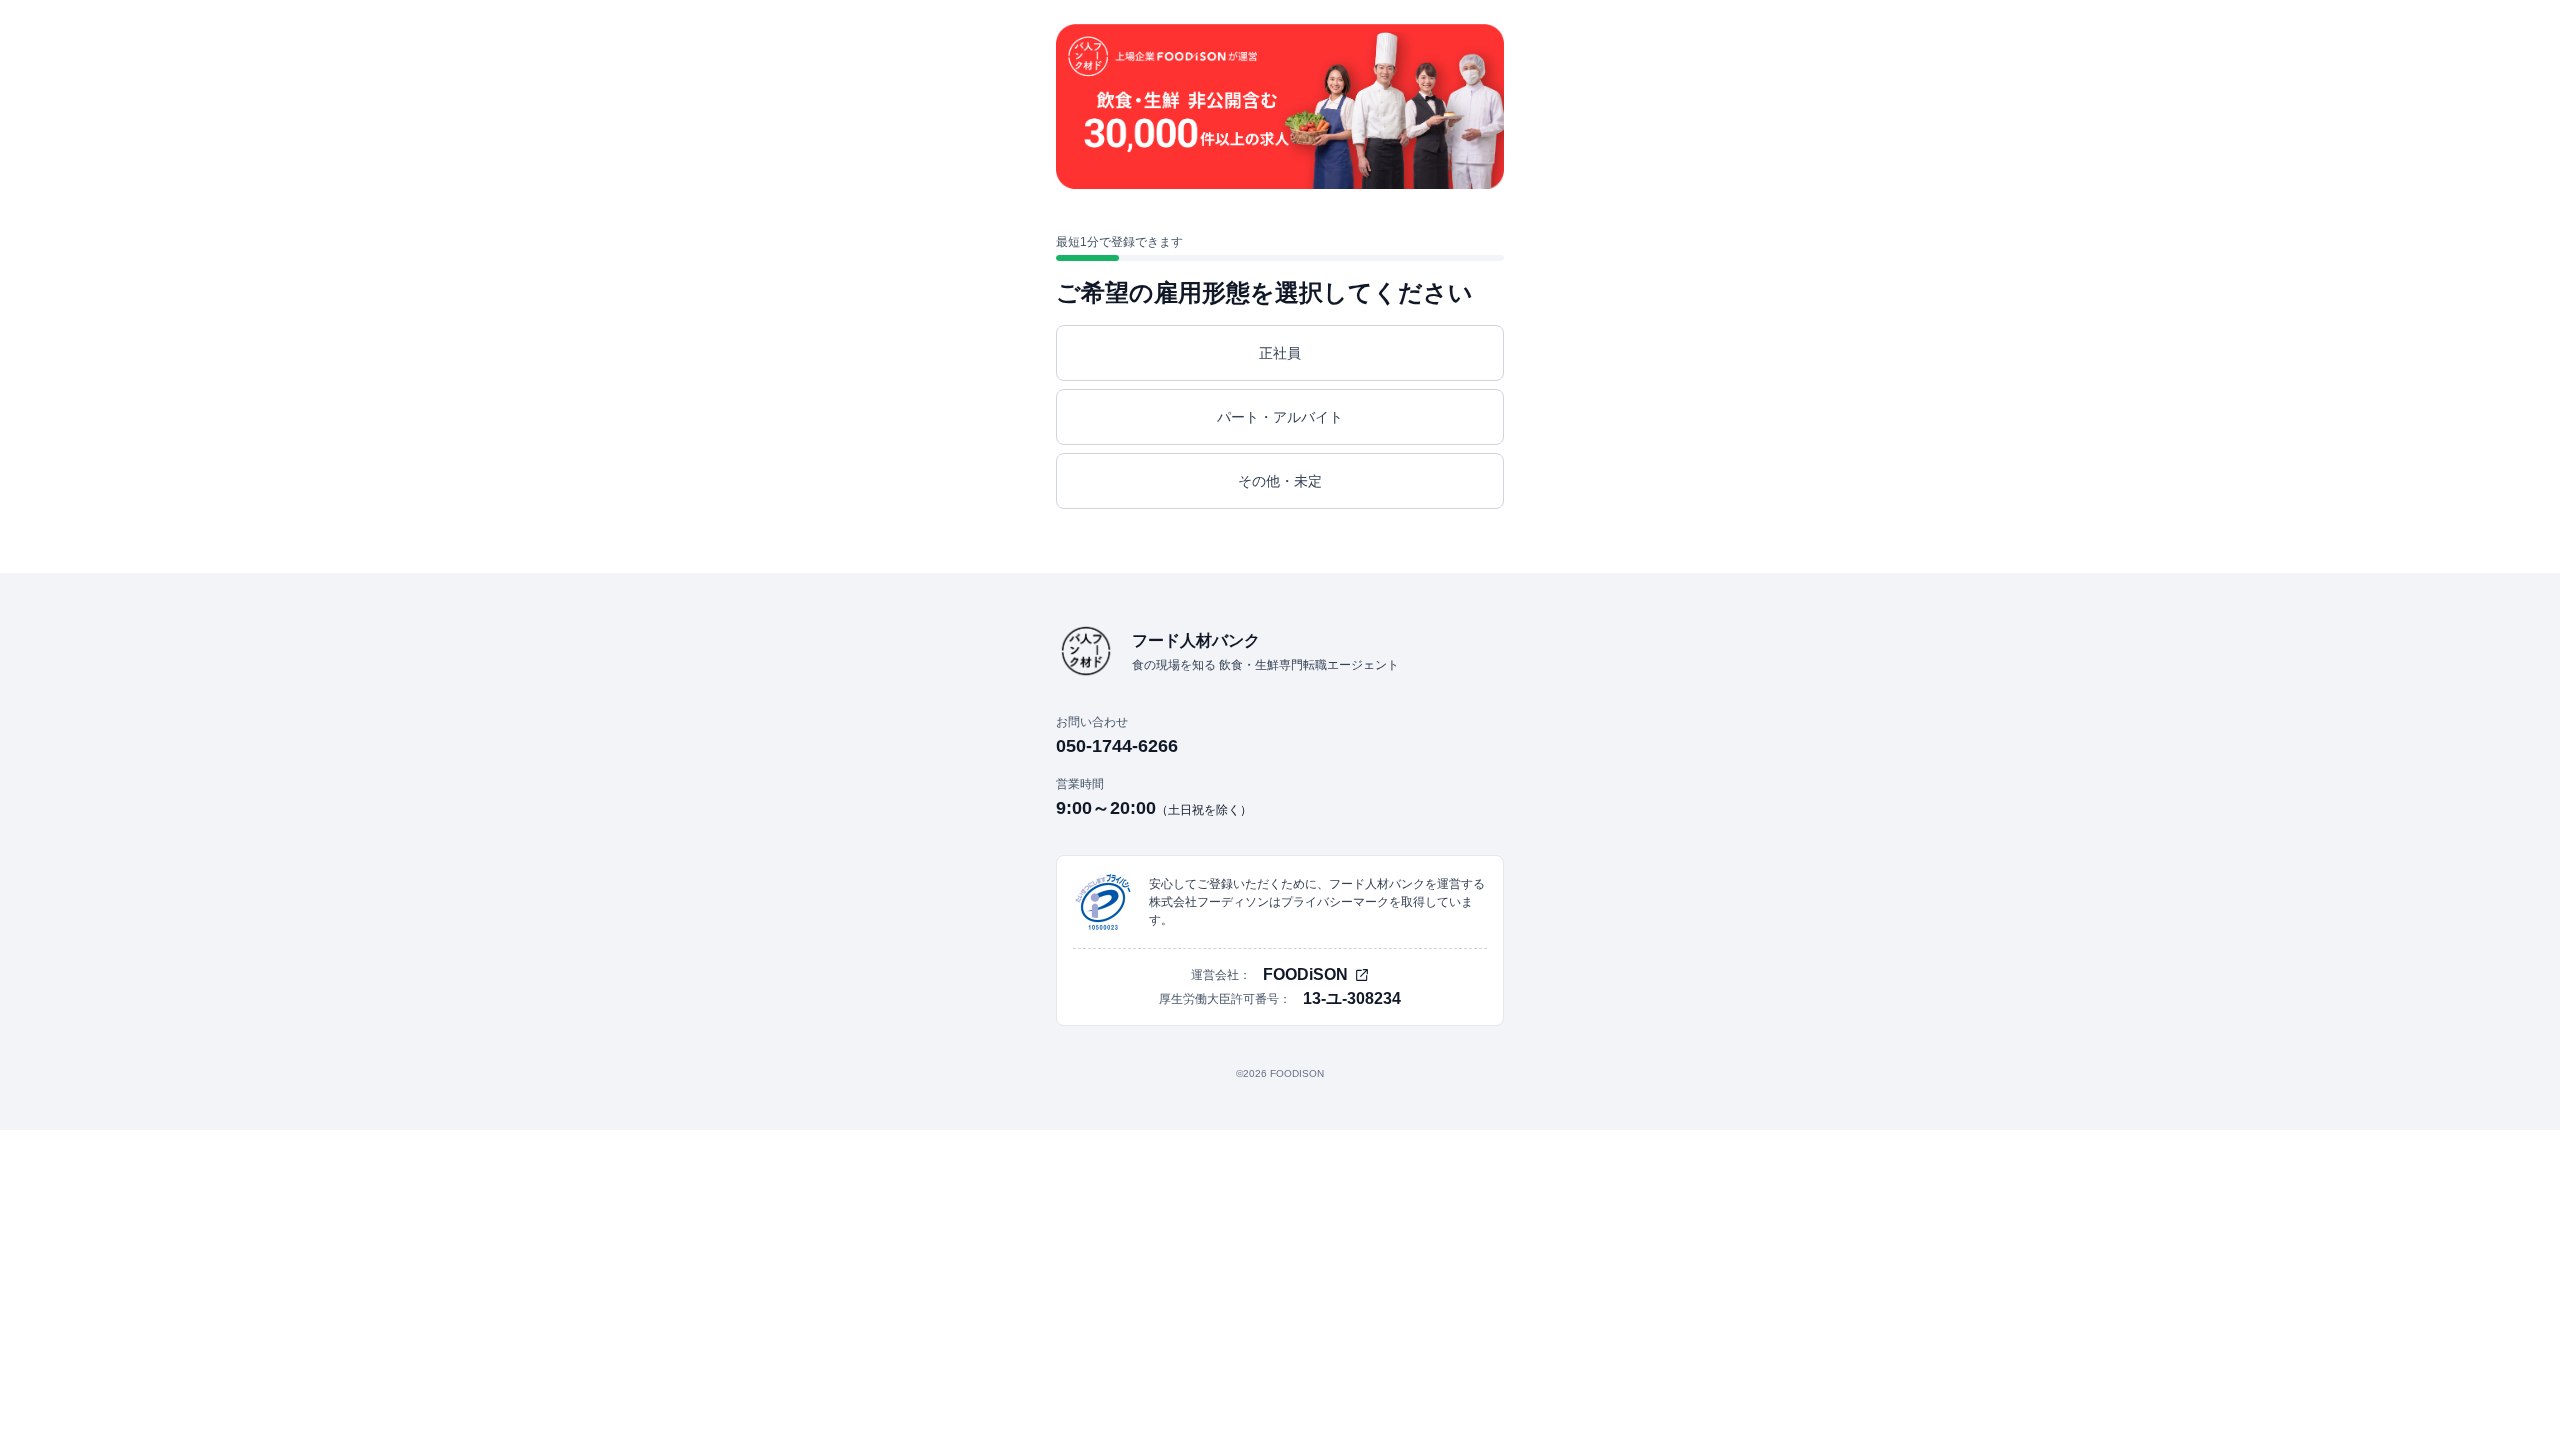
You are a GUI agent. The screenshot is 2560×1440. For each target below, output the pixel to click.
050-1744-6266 (1117, 746)
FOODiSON (1305, 975)
